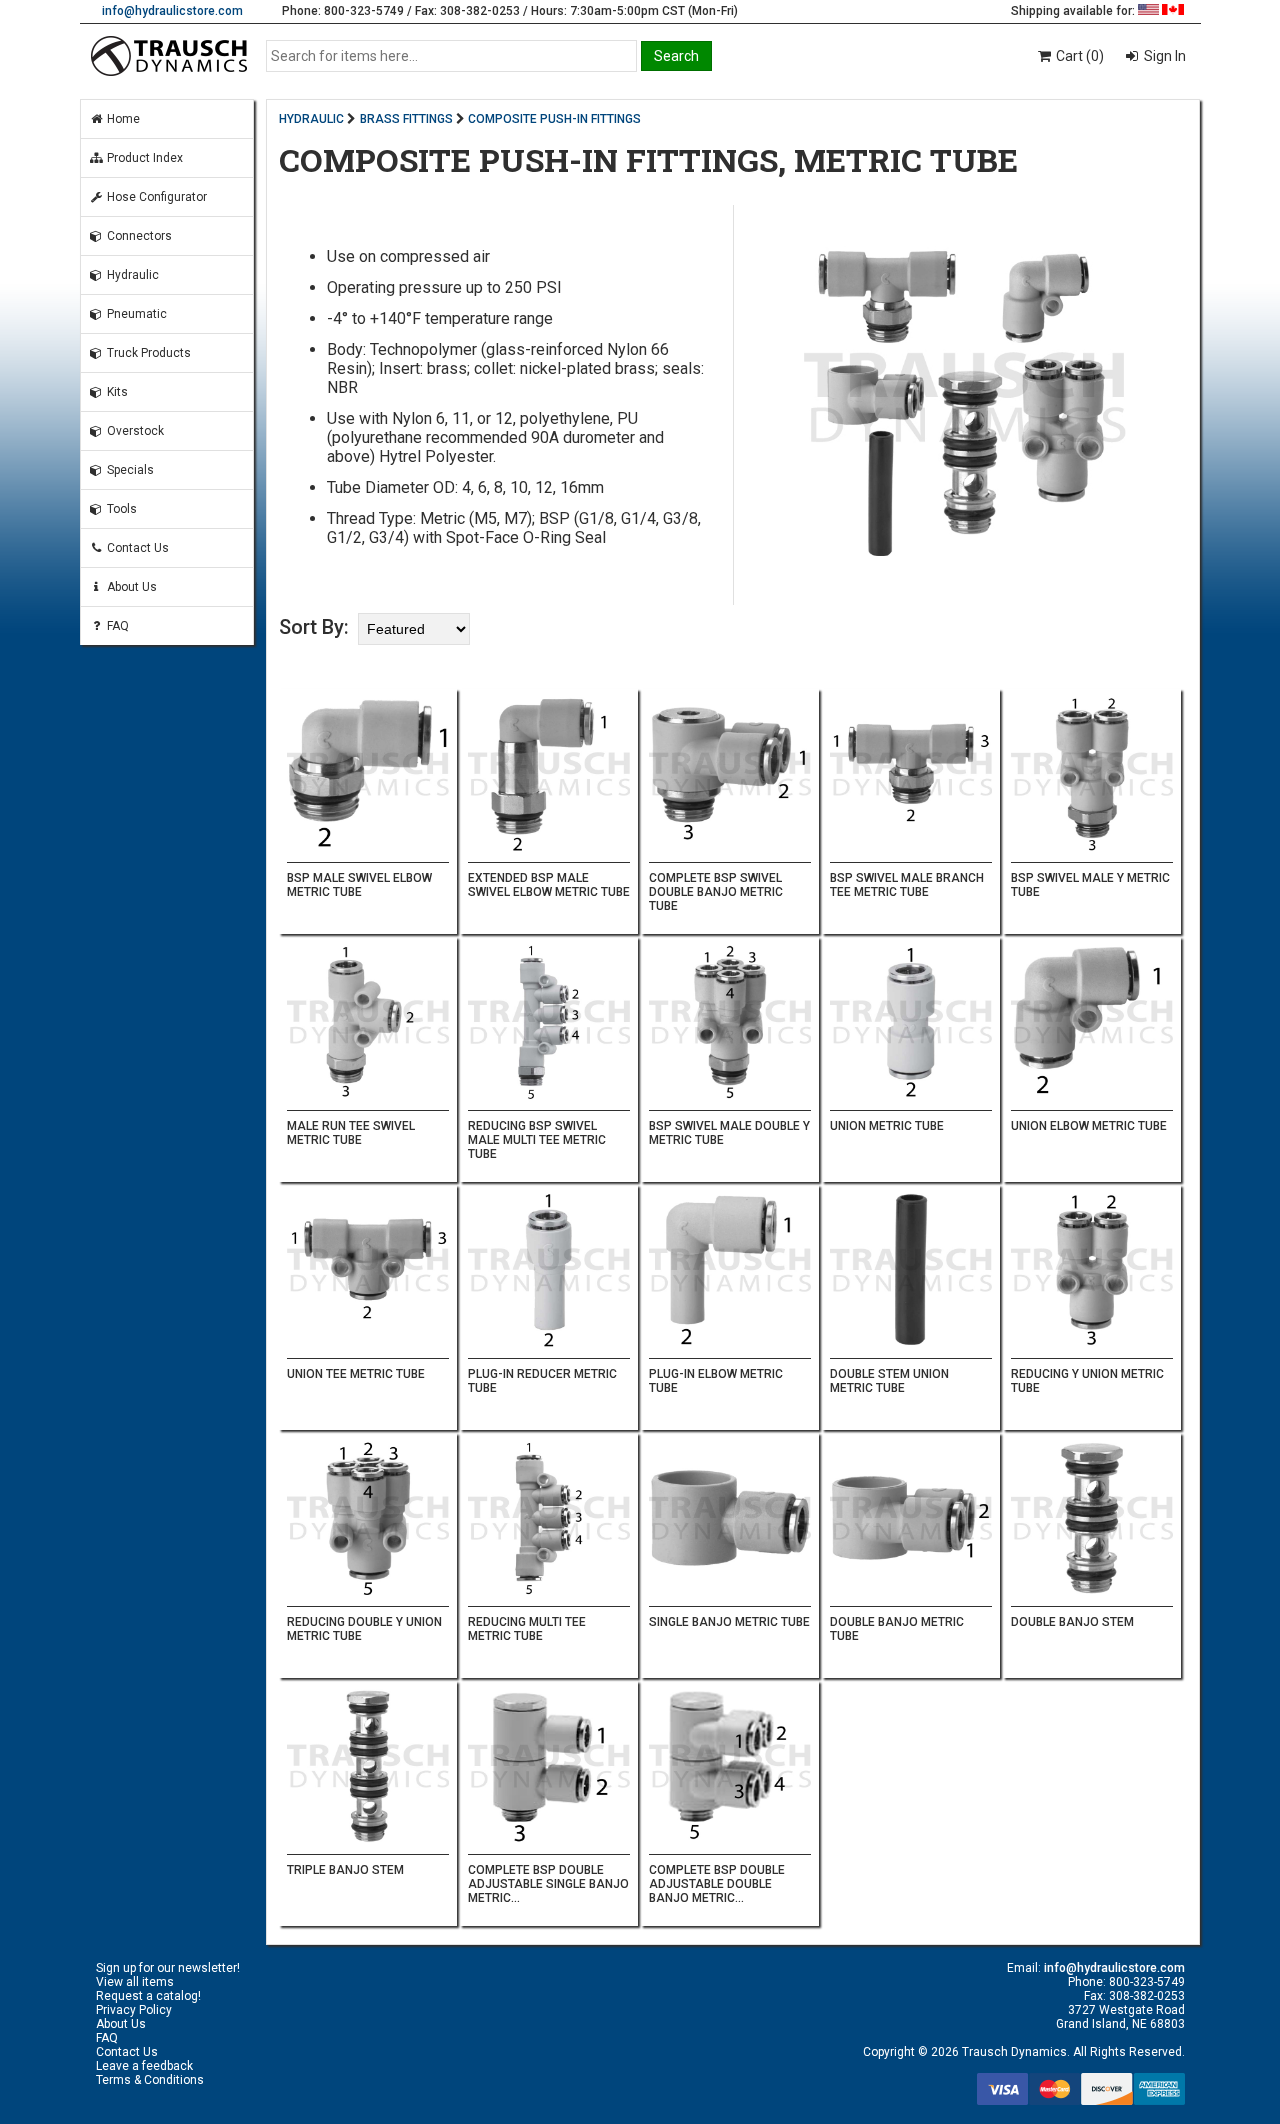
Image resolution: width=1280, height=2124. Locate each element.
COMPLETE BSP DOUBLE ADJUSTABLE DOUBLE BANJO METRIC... (717, 1884)
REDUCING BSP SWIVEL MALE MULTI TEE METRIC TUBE (537, 1140)
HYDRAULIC (311, 119)
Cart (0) (1078, 56)
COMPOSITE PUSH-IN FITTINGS (554, 119)
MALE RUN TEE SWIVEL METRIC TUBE (351, 1133)
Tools (120, 509)
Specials (129, 470)
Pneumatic (135, 314)
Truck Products (147, 353)
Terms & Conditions (150, 2080)
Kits (116, 392)
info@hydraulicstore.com (172, 11)
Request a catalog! (148, 1996)
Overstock (134, 431)
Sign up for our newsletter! (168, 1968)
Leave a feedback (144, 2066)
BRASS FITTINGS (406, 119)
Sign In (1163, 56)
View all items (135, 1982)
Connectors (138, 236)
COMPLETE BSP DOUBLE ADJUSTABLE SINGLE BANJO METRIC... (548, 1884)
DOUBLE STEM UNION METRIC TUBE (889, 1381)
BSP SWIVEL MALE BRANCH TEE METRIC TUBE (907, 885)
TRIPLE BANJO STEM (345, 1870)
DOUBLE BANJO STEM (1072, 1622)
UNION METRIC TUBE (887, 1126)
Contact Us (136, 548)
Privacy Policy (134, 2010)
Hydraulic (131, 275)
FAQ (116, 626)
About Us (130, 587)
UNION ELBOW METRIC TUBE (1089, 1126)
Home (122, 119)
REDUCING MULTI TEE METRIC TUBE (527, 1629)
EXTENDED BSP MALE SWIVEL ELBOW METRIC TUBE (549, 885)
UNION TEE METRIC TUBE (356, 1374)
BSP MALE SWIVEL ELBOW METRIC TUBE (359, 885)
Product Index (143, 158)
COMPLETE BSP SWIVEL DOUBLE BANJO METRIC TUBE (716, 892)
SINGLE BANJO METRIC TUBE (729, 1622)
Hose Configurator (155, 197)
